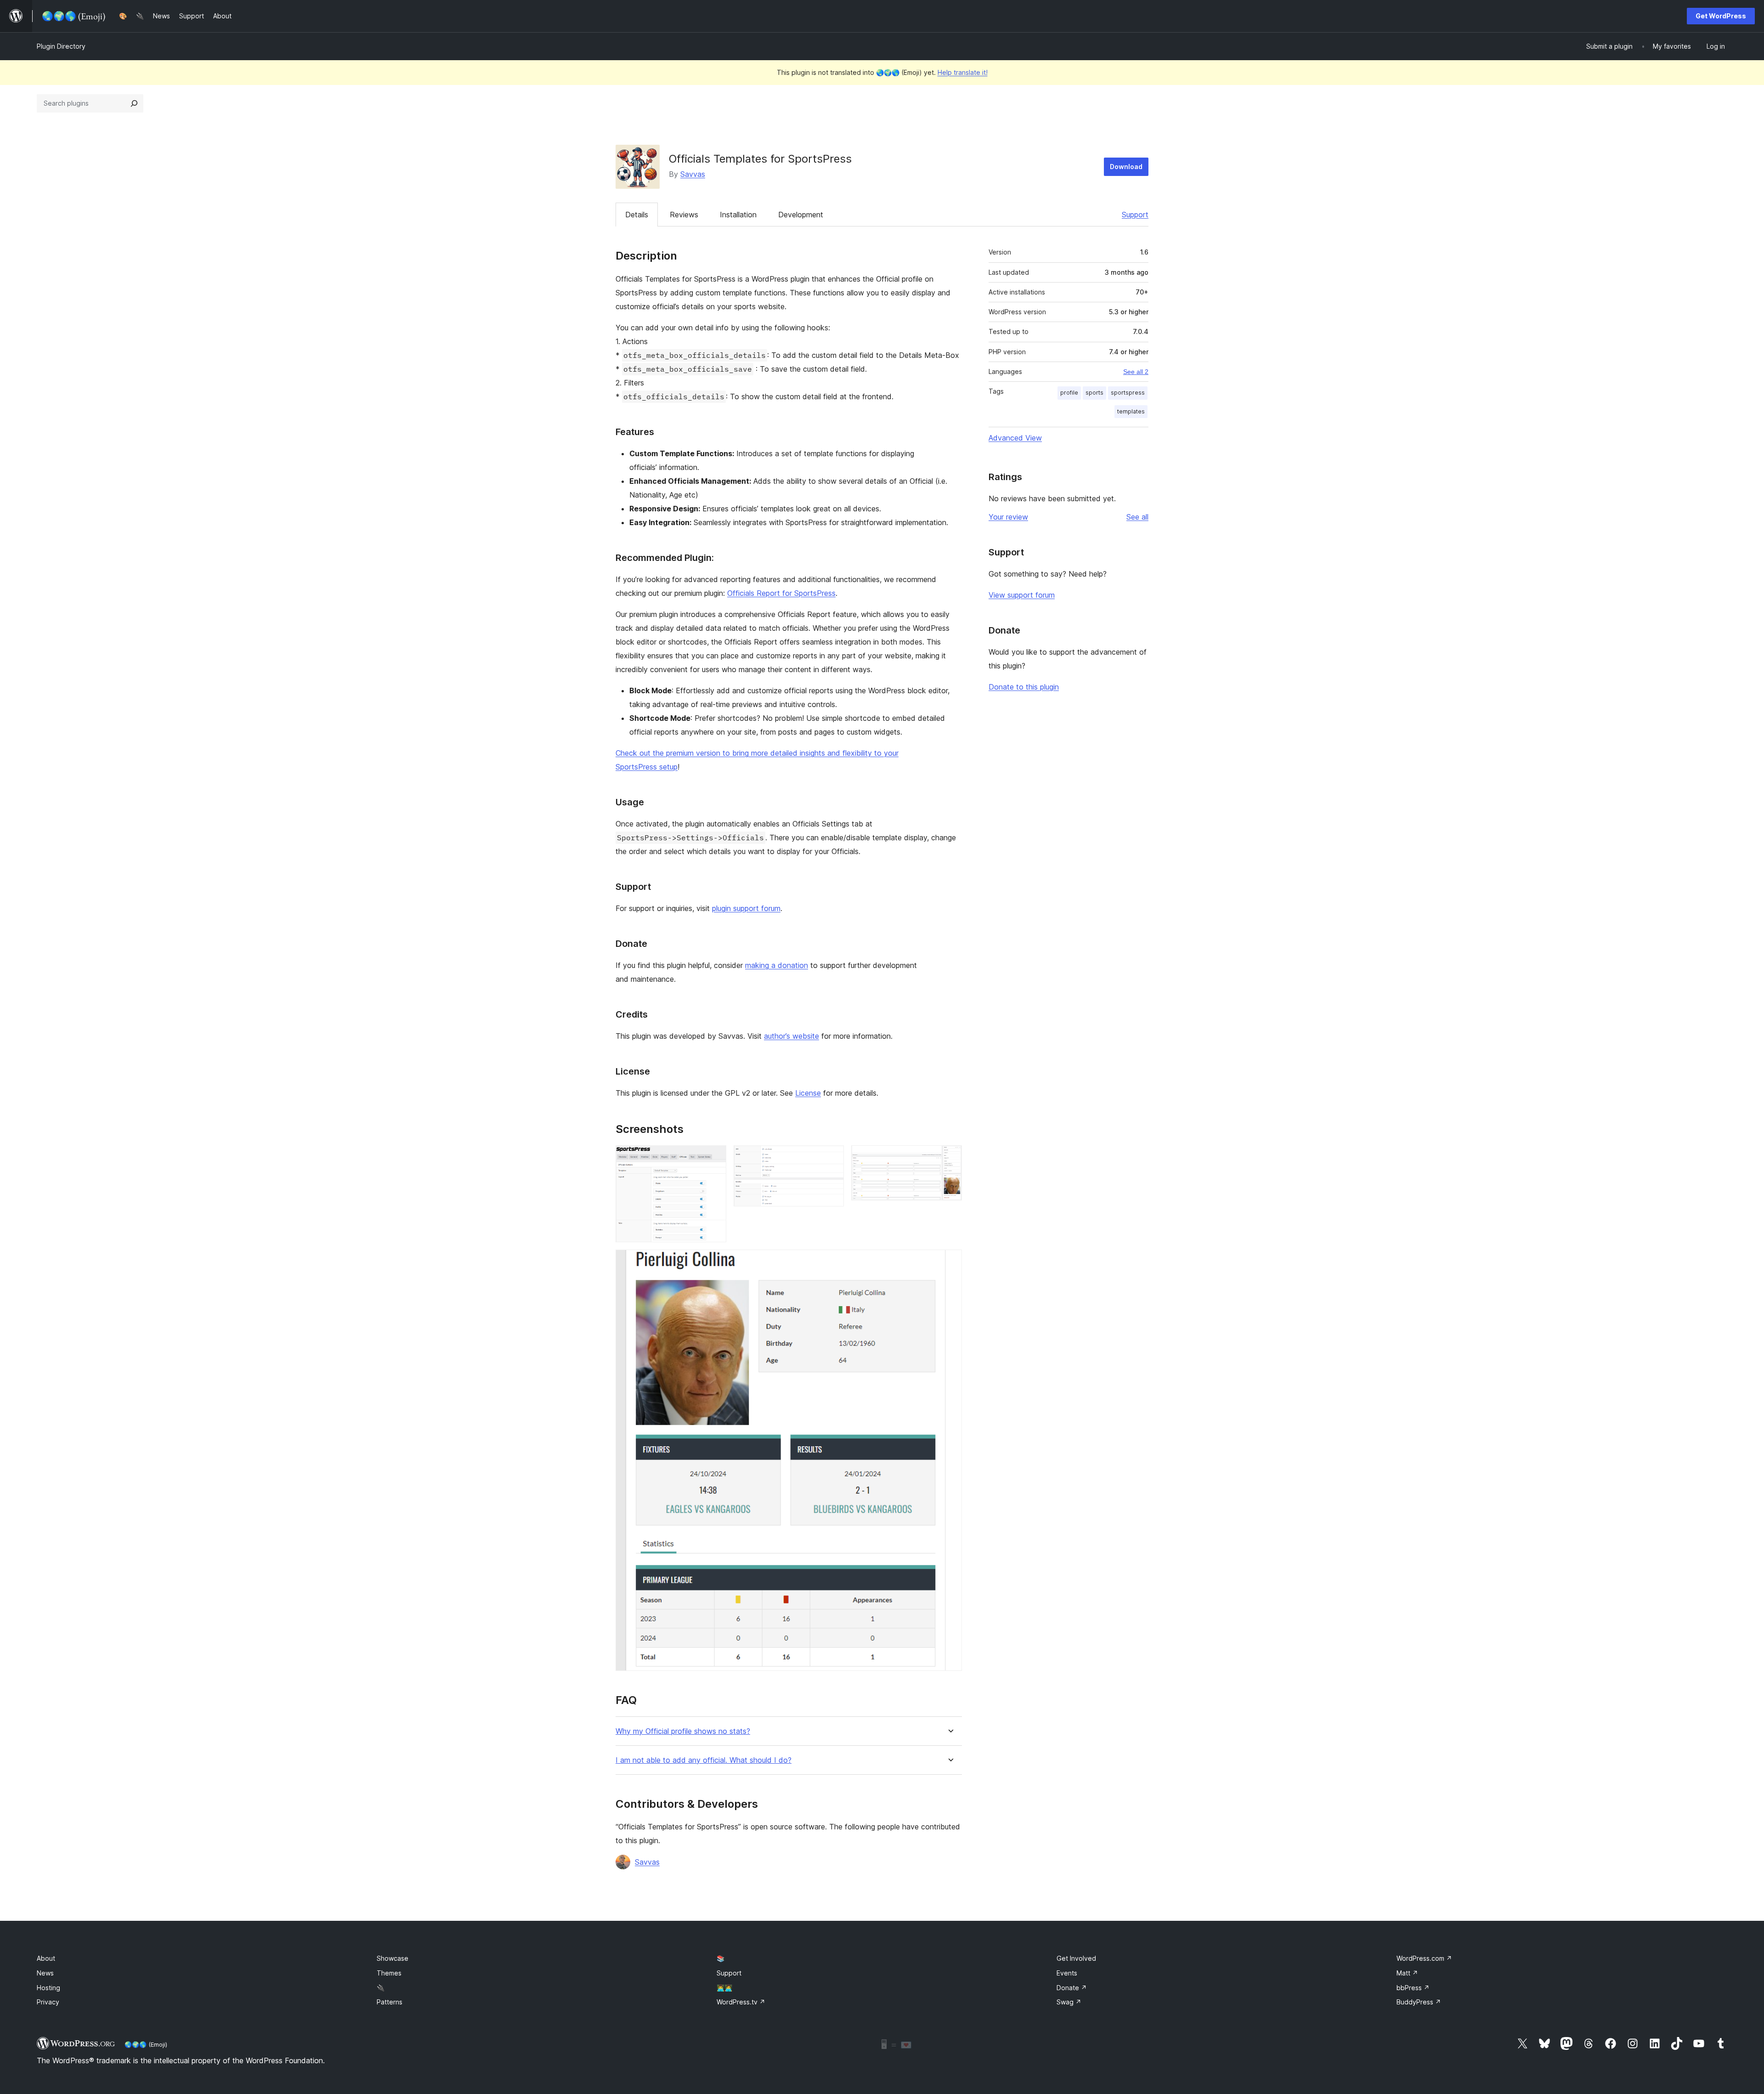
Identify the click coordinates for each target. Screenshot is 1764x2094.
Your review (1008, 517)
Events (1067, 1973)
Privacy (48, 2002)
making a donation (777, 965)
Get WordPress (1721, 16)
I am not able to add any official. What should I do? (704, 1760)
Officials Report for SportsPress (781, 593)
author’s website (792, 1036)
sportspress (1128, 393)
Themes (389, 1973)
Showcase (393, 1958)
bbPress (1413, 1988)
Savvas (693, 174)
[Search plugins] (134, 103)
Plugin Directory (61, 46)
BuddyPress (1419, 2002)
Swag (1069, 2002)
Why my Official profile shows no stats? (683, 1731)
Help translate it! (963, 72)
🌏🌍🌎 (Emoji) (146, 2044)
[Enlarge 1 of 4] (714, 1158)
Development (801, 215)
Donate (1072, 1988)
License (808, 1093)
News (45, 1973)
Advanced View (1015, 438)
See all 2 (1136, 372)
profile (1069, 393)
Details (637, 215)
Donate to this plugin (1024, 687)
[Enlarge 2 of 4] (831, 1158)
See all (1137, 517)
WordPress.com (1424, 1958)
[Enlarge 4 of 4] (950, 1262)
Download (1126, 167)
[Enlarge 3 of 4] (950, 1158)
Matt (1407, 1973)
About (46, 1958)
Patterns (390, 2002)
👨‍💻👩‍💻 (724, 1988)
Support (1135, 215)
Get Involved (1076, 1958)
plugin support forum (746, 908)
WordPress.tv (741, 2002)
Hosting (48, 1988)
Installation (738, 215)
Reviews (684, 215)
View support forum (1022, 595)
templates (1131, 411)
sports (1094, 393)
